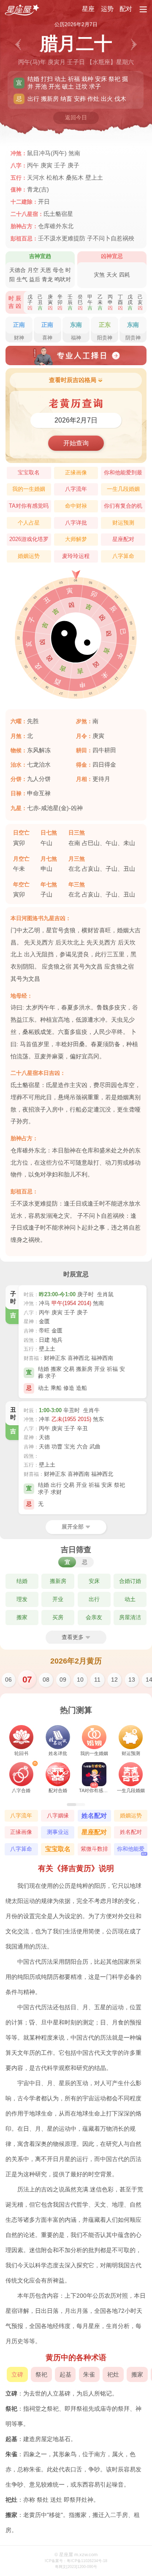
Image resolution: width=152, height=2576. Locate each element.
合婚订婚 (130, 1581)
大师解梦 (76, 539)
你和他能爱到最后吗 (123, 474)
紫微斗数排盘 (94, 1851)
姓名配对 (94, 1816)
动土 (130, 1599)
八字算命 (123, 556)
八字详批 (76, 523)
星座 (88, 9)
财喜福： (34, 1358)
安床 (94, 1581)
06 (8, 1680)
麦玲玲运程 (76, 556)
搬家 (22, 1617)
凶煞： (31, 1340)
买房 (58, 1617)
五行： (31, 1349)
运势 (107, 9)
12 (114, 1680)
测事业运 (58, 1832)
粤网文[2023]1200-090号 (76, 2567)
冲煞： (31, 1303)
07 (27, 1679)
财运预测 (123, 523)
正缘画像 (76, 473)
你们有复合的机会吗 (123, 508)
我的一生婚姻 (29, 489)
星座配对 (123, 539)
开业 (58, 1599)
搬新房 (58, 1581)
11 (97, 1680)
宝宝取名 (29, 473)
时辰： (31, 1294)
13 (132, 1680)
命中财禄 (76, 506)
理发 (22, 1599)
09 (63, 1680)
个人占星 (29, 523)
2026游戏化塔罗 (29, 539)
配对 (126, 9)
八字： (31, 1312)
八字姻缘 (58, 1816)
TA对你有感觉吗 (29, 506)
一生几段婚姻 (123, 489)
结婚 (22, 1581)
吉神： (31, 1331)
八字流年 (76, 489)
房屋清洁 (130, 1617)
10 (80, 1680)
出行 (94, 1599)
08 (46, 1680)
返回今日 (76, 117)
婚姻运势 (29, 556)
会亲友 (94, 1617)
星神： (31, 1321)
